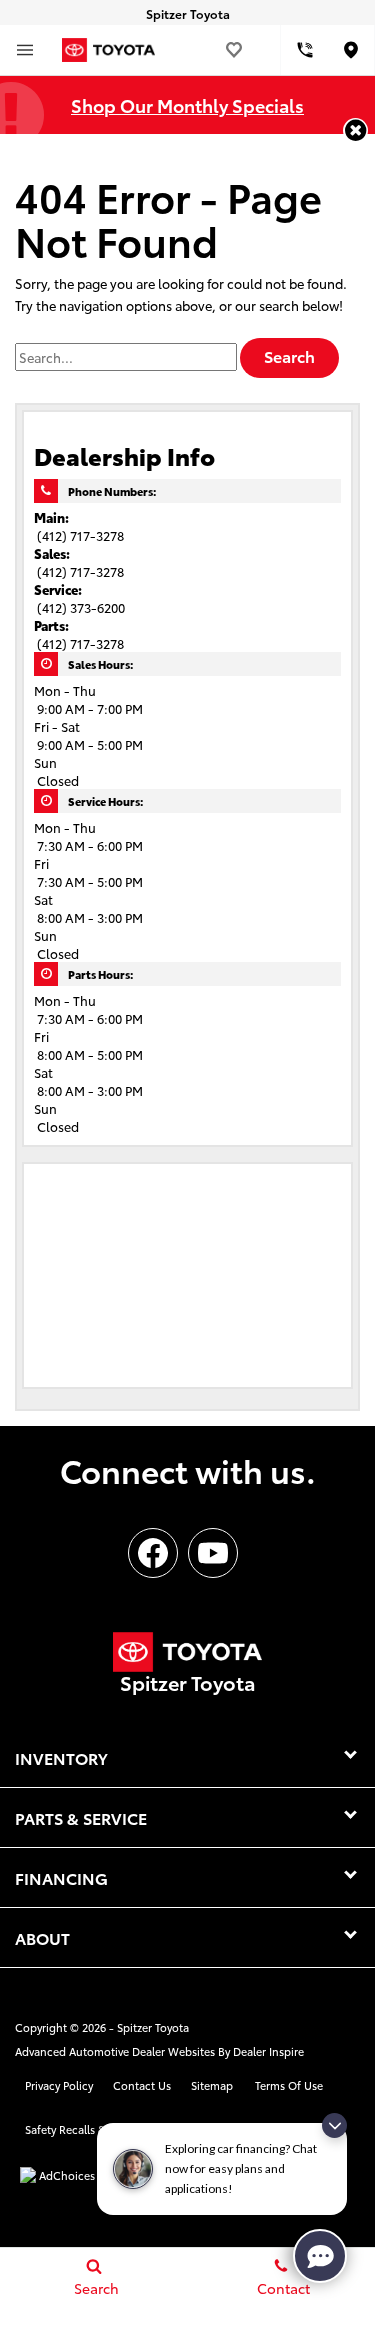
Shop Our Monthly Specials (187, 104)
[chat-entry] (320, 2256)
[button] (355, 130)
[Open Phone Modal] (304, 50)
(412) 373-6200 (81, 607)
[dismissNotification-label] (334, 2125)
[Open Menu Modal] (25, 50)
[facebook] (153, 1553)
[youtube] (213, 1553)
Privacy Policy (59, 2085)
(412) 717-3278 (80, 535)
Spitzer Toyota (153, 2027)
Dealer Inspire (268, 2051)
